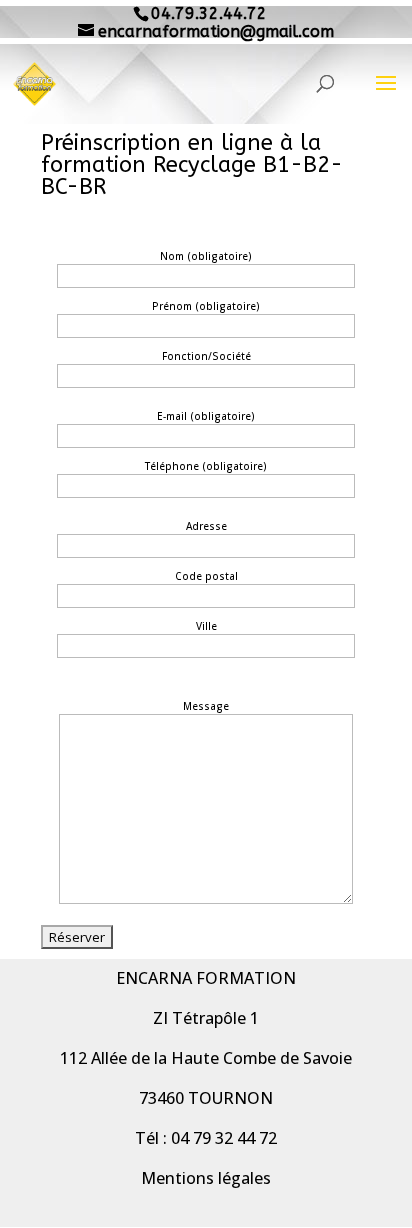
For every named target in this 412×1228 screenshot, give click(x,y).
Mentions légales (206, 1178)
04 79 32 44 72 (224, 1138)
